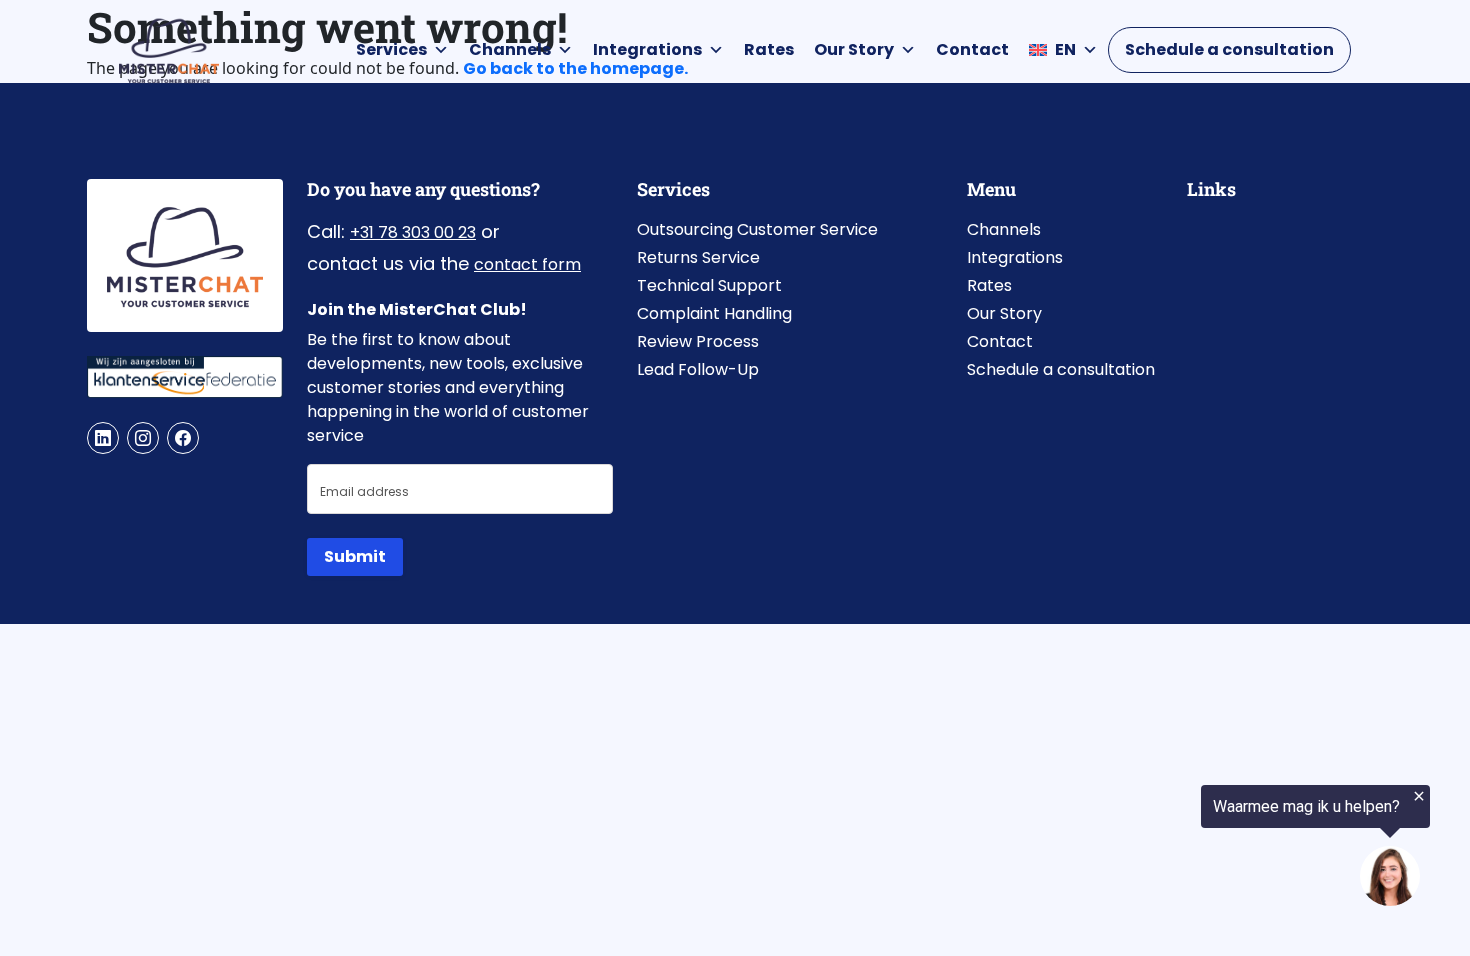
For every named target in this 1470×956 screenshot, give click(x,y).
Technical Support (709, 285)
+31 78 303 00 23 (413, 232)
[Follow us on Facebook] (183, 438)
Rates (769, 49)
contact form (527, 264)
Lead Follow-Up (698, 369)
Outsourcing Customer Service (757, 229)
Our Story (854, 49)
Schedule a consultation (1229, 49)
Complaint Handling (714, 313)
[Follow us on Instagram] (143, 438)
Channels (510, 49)
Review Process (698, 341)
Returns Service (698, 257)
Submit (355, 556)
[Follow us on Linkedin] (103, 438)
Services (391, 49)
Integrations (647, 49)
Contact (972, 49)
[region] (1224, 848)
